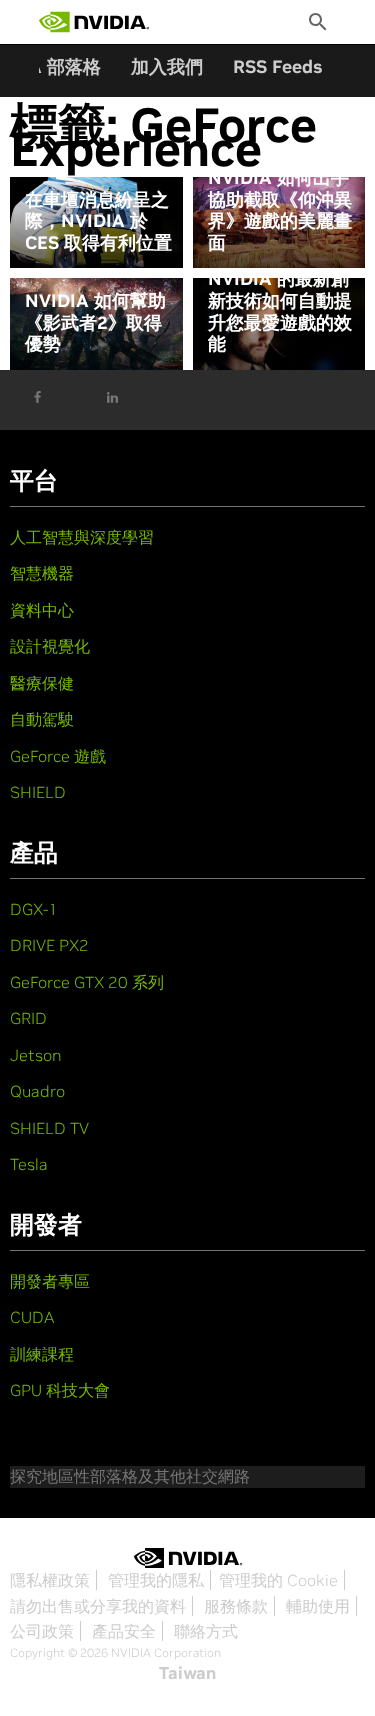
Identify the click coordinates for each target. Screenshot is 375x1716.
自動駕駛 (42, 719)
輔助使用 (318, 1606)
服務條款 (236, 1606)
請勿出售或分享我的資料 (98, 1606)
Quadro (37, 1091)
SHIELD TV (49, 1128)
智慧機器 (42, 573)
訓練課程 (42, 1354)
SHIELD (38, 792)
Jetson (36, 1055)
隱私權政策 (50, 1580)
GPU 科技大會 (60, 1390)
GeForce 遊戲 (58, 756)
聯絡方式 (206, 1631)
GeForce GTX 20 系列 (87, 982)
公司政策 (42, 1631)
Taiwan (187, 1673)
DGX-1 (34, 909)
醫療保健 (42, 683)
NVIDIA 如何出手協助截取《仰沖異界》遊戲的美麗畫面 (280, 210)
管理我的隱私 (156, 1580)
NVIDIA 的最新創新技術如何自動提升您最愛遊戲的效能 (280, 311)
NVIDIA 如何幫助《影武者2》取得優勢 (95, 322)
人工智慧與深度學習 (82, 537)
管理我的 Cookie (278, 1580)
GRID (28, 1018)
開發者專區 (50, 1281)
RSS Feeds (277, 66)
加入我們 (167, 66)
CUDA (32, 1317)
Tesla (29, 1164)
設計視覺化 (50, 646)
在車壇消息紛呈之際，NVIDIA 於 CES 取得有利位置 (98, 221)
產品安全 (124, 1631)
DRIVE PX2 (49, 945)
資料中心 (42, 610)
